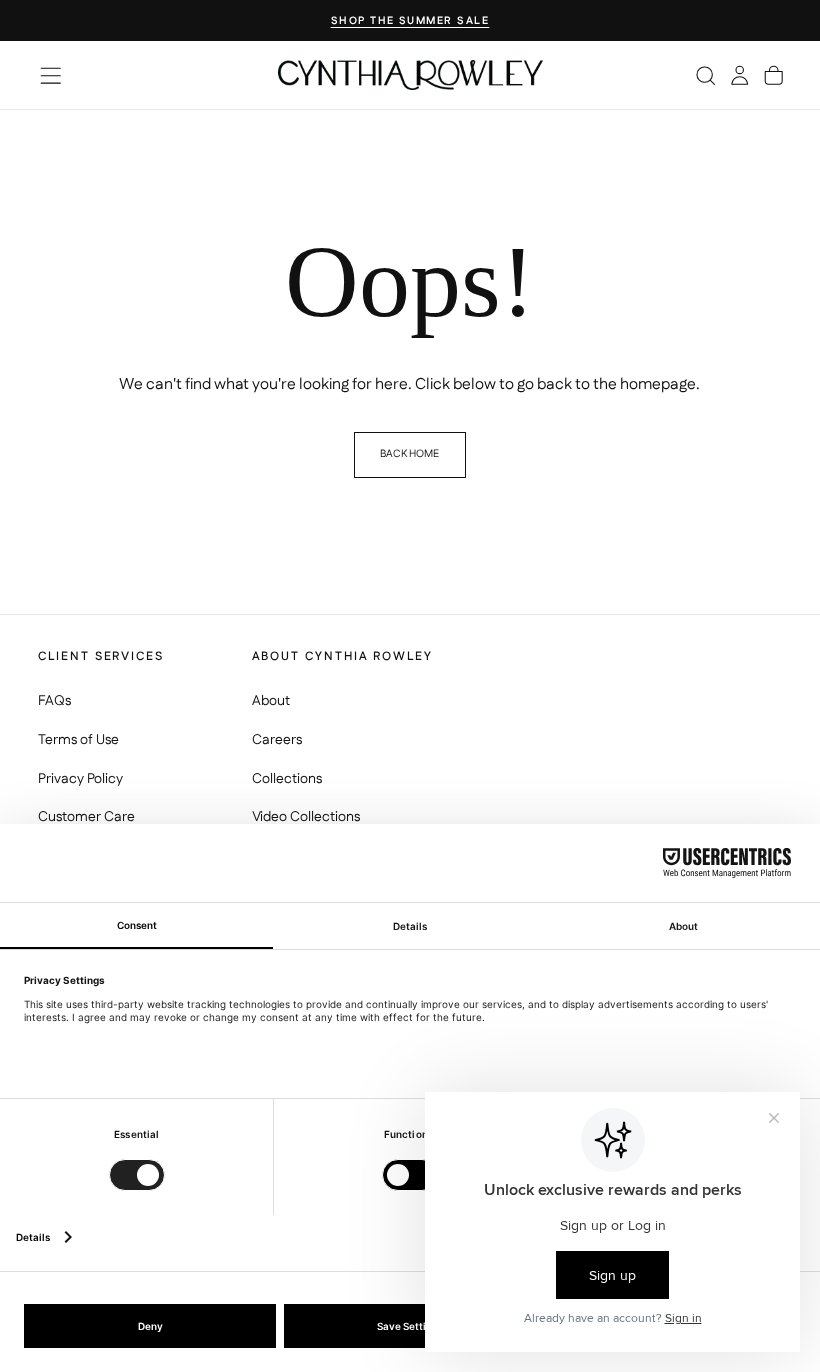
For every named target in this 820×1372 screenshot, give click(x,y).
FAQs (54, 701)
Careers (277, 740)
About (271, 701)
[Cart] (773, 75)
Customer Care (86, 817)
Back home (409, 453)
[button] (50, 75)
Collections (287, 779)
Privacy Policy (80, 779)
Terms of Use (78, 740)
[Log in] (739, 75)
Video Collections (306, 817)
